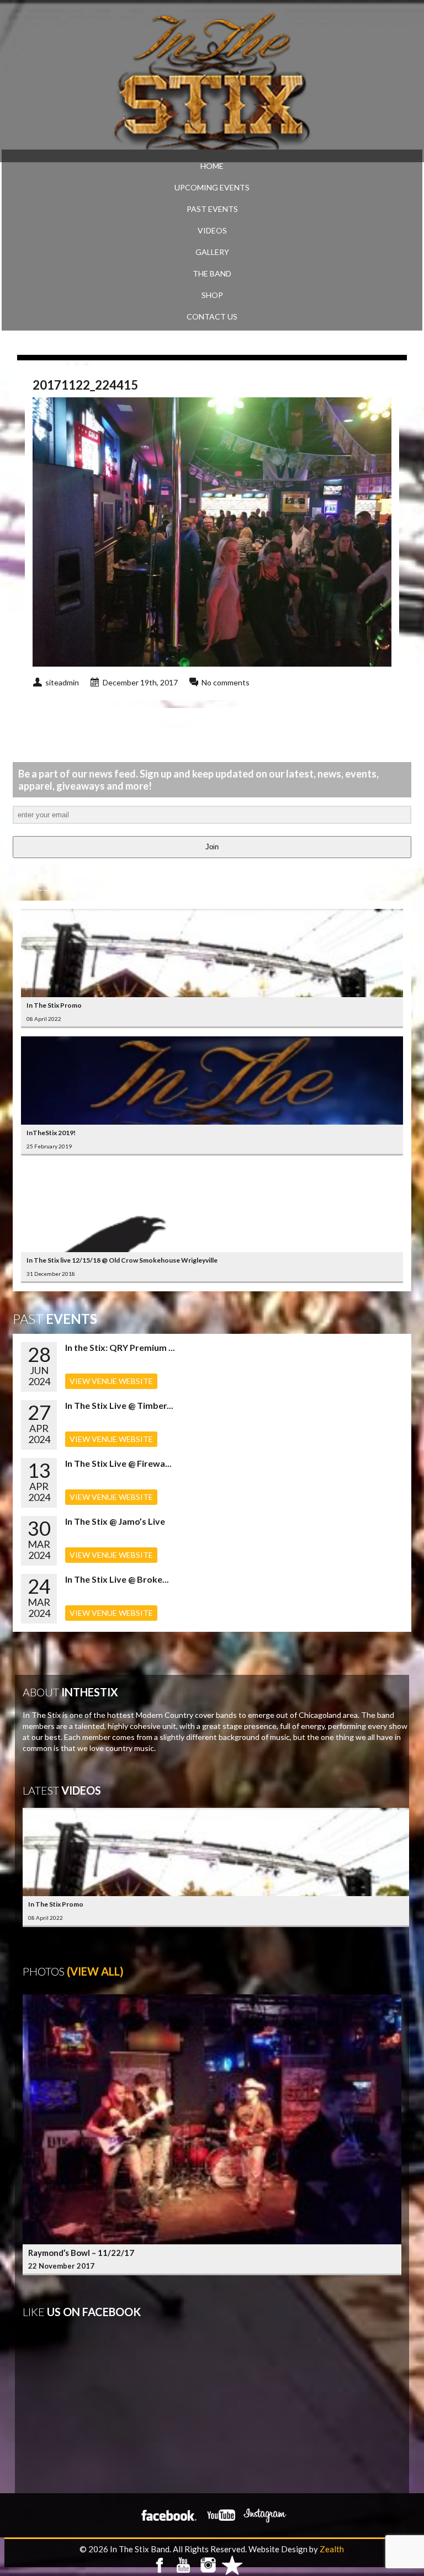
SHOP (212, 295)
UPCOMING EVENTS (212, 187)
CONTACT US (212, 316)
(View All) (95, 1971)
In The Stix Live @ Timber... (119, 1405)
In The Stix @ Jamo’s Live (115, 1521)
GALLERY (212, 252)
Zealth (332, 2549)
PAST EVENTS (212, 209)
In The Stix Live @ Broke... (117, 1579)
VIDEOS (212, 230)
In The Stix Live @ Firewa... (118, 1463)
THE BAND (212, 273)
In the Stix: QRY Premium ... (120, 1347)
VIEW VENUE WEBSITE (111, 1381)
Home (212, 166)
